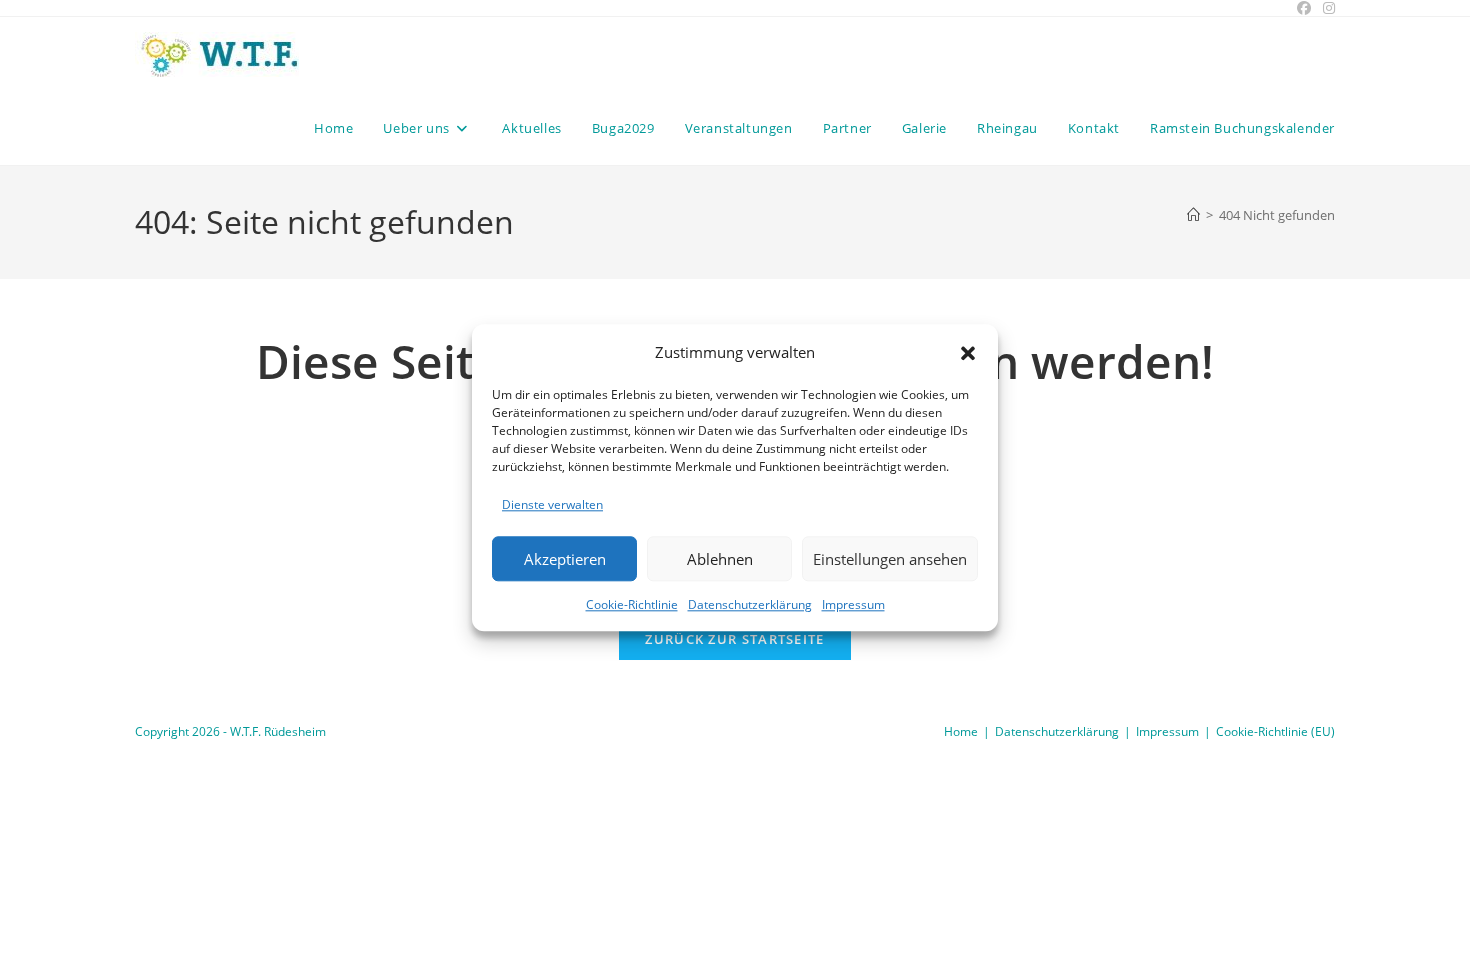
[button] (968, 353)
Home (961, 731)
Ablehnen (720, 559)
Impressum (853, 605)
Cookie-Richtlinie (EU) (1275, 731)
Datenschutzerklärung (750, 605)
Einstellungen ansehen (890, 559)
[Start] (1193, 215)
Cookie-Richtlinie (632, 605)
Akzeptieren (565, 559)
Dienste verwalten (552, 504)
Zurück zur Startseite (734, 639)
